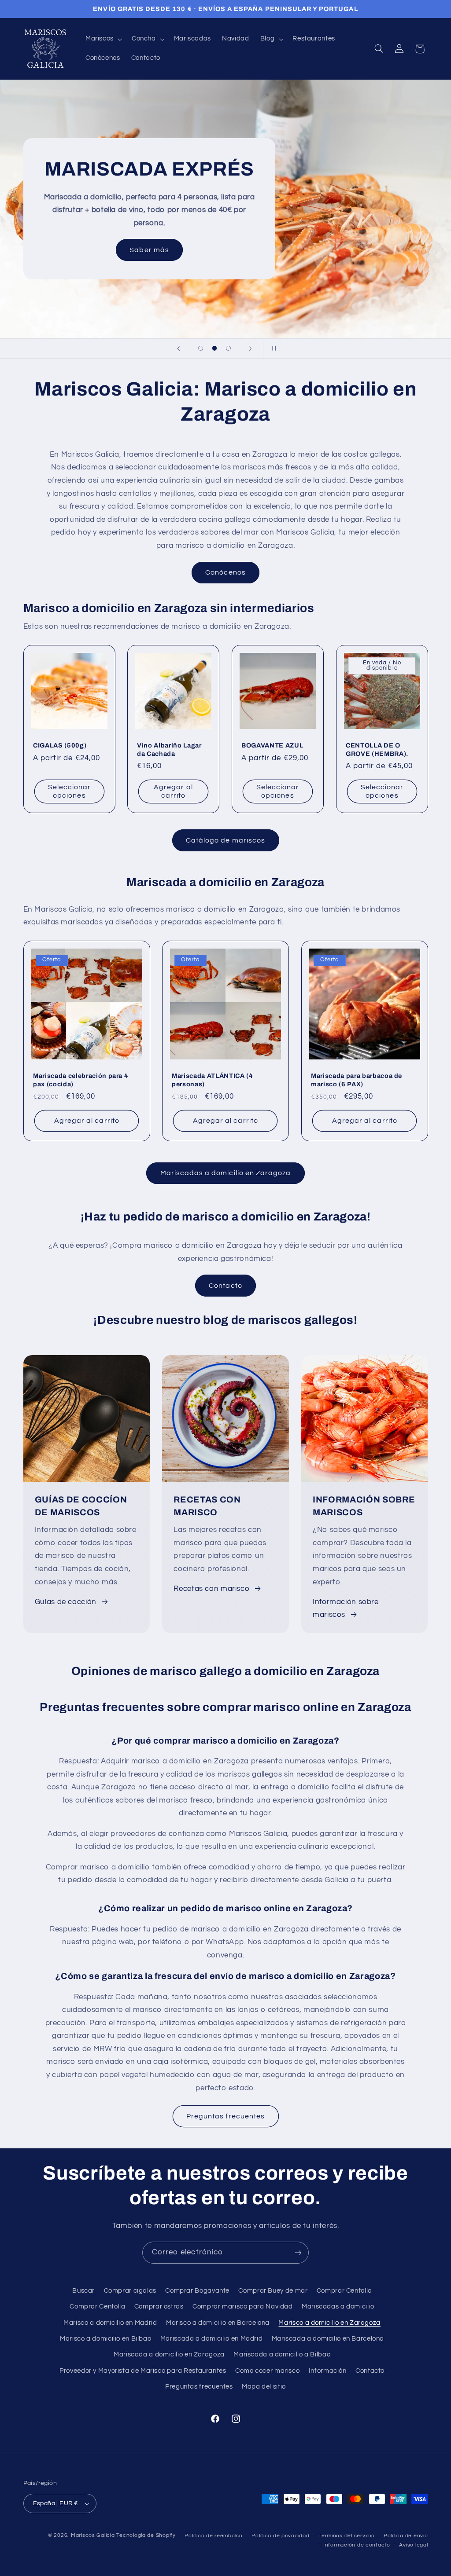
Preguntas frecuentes (225, 2116)
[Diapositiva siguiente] (251, 348)
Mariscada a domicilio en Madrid (212, 2339)
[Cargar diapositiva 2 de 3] (214, 348)
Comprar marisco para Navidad (243, 2307)
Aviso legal (413, 2545)
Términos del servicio (346, 2536)
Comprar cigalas (130, 2291)
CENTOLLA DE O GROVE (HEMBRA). (377, 749)
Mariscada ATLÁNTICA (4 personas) (213, 1080)
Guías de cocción (66, 1602)
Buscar (83, 2291)
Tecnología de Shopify (146, 2535)
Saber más (149, 250)
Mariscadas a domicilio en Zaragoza (226, 1173)
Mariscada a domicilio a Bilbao (282, 2354)
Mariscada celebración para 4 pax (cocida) (81, 1080)
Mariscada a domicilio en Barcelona (328, 2339)
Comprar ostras (159, 2307)
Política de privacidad (280, 2536)
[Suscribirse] (298, 2252)
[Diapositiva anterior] (178, 348)
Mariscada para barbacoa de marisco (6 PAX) (357, 1080)
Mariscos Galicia (93, 2535)
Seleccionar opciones (69, 792)
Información (328, 2371)
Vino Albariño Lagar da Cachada (169, 749)
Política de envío (406, 2536)
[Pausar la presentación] (273, 348)
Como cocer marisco (267, 2371)
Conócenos (225, 572)
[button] (103, 39)
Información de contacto (357, 2545)
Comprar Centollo (344, 2291)
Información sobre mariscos (346, 1609)
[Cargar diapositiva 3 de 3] (229, 348)
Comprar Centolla (97, 2307)
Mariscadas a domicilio (338, 2307)
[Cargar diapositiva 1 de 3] (201, 348)
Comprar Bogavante (197, 2291)
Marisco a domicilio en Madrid (110, 2323)
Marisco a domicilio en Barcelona (218, 2323)
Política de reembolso (213, 2536)
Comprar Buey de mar (273, 2291)
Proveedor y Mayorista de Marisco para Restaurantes (143, 2371)
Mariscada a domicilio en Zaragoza (169, 2354)
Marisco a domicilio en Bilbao (105, 2339)
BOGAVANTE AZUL (272, 745)
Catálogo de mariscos (225, 840)
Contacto (225, 1286)
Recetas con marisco (211, 1589)
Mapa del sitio (264, 2387)
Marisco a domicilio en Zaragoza (329, 2323)
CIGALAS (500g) (60, 745)
